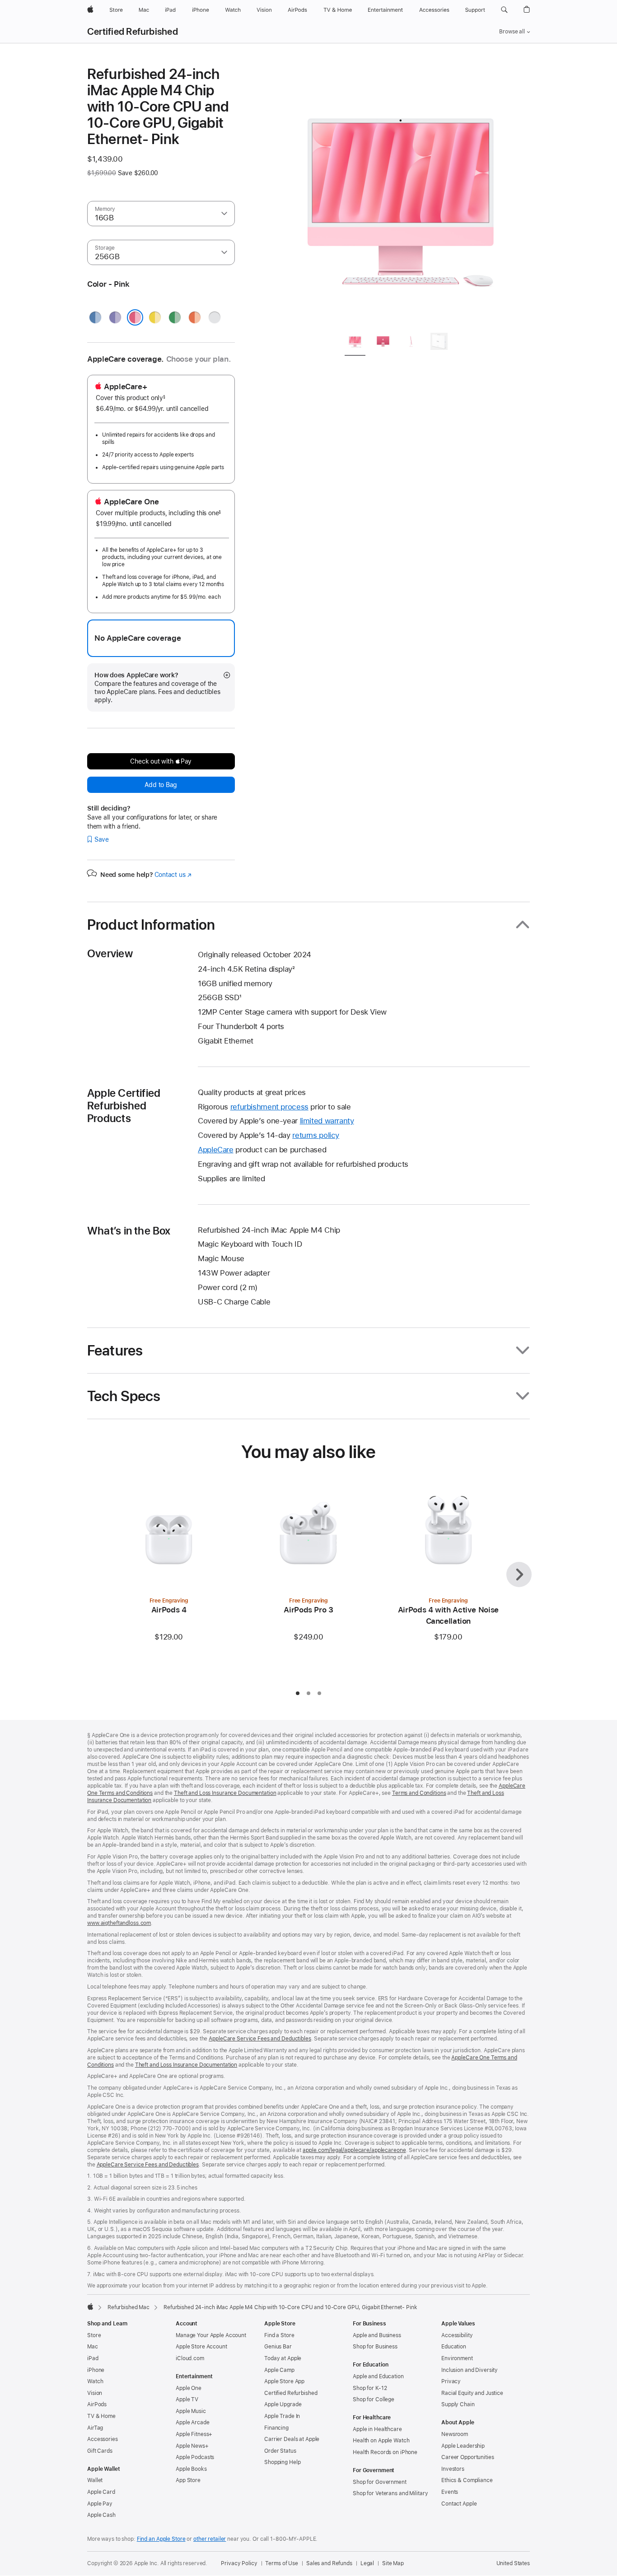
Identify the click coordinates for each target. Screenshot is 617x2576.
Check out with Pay (161, 761)
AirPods (97, 2404)
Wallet (95, 2480)
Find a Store (279, 2335)
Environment (457, 2358)
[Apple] (90, 2306)
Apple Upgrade (283, 2404)
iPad (93, 2358)
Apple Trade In (282, 2416)
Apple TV (187, 2399)
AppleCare (216, 1150)
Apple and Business (377, 2335)
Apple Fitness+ (194, 2434)
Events (450, 2492)
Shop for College (374, 2399)
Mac (93, 2347)
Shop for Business (375, 2347)
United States (513, 2563)
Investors (453, 2469)
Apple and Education (378, 2376)
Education (454, 2347)
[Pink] (135, 317)
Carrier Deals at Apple (292, 2439)
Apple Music (191, 2411)
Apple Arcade (193, 2422)
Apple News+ (192, 2446)
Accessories (103, 2439)
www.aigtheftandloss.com (119, 1923)
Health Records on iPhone (385, 2452)
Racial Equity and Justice (472, 2393)
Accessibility (457, 2335)
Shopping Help (282, 2462)
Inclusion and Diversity (470, 2370)
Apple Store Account (201, 2347)
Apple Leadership (463, 2446)
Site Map (393, 2563)
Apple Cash (101, 2515)
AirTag (95, 2428)
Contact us (173, 875)
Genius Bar (278, 2347)
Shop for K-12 (370, 2388)
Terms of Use (282, 2563)
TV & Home (101, 2416)
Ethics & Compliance (467, 2480)
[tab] (355, 343)
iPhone (96, 2370)
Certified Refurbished (133, 32)
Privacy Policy (239, 2563)
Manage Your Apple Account (211, 2335)
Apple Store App (284, 2381)
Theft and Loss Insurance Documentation (225, 1793)
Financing (276, 2428)
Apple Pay (100, 2504)
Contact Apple (459, 2504)
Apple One (189, 2388)
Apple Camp (279, 2370)
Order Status (280, 2451)
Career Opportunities (468, 2457)
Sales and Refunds (329, 2563)
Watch (95, 2381)
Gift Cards (100, 2451)
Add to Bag (161, 785)
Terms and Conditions (419, 1793)
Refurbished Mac (129, 2307)
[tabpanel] (401, 195)
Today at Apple (283, 2358)
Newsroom (455, 2434)
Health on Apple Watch (381, 2441)
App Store (188, 2480)
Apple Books (191, 2469)
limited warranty (327, 1121)
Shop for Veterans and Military (390, 2493)
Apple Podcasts (195, 2457)
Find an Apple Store (161, 2539)
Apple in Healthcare (377, 2429)
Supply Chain (458, 2404)
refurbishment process (269, 1107)
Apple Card (101, 2492)
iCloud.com (190, 2358)
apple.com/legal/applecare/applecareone (354, 2150)
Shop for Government (380, 2482)
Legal (367, 2563)
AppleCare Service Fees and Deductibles (260, 2039)
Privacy (451, 2381)
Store (94, 2335)
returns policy (316, 1135)
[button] (504, 10)
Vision (95, 2393)
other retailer (210, 2539)
